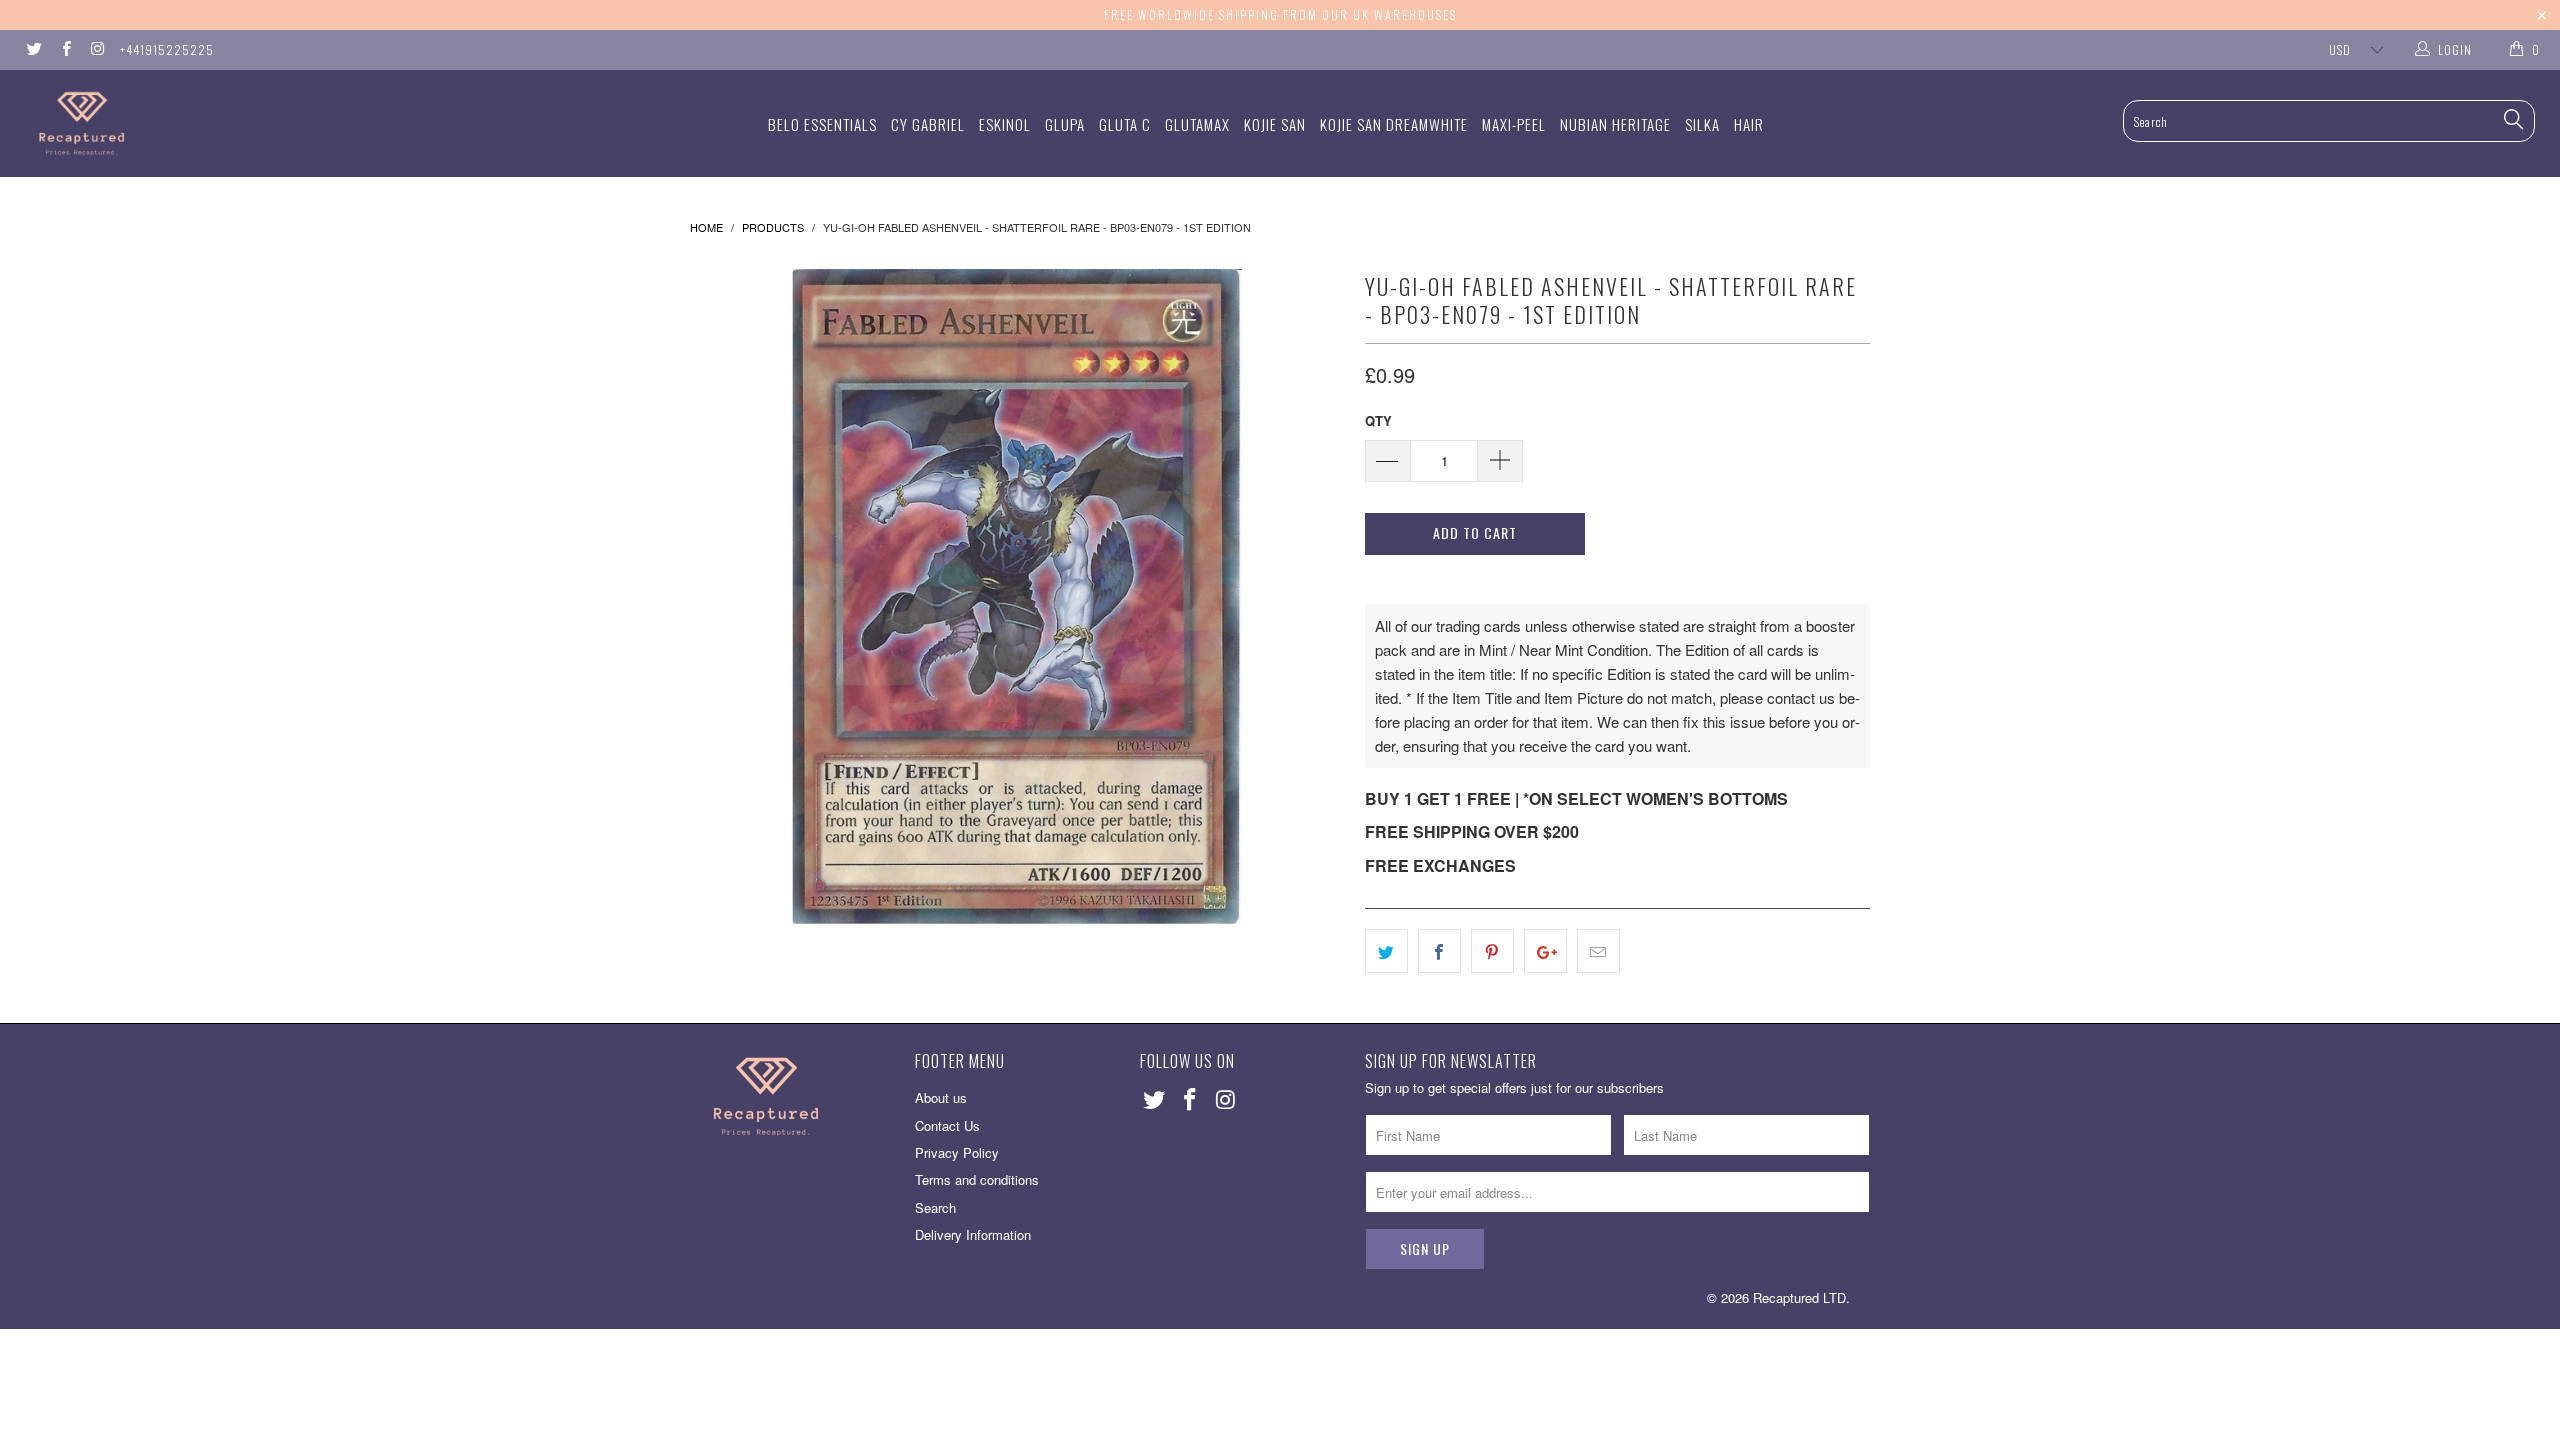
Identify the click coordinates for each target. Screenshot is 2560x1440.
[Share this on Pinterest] (1492, 951)
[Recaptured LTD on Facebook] (64, 49)
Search (935, 1207)
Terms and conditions (977, 1179)
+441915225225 (167, 49)
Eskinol (1005, 124)
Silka (1702, 124)
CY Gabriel (928, 124)
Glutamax (1197, 124)
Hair (1749, 124)
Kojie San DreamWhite (1394, 124)
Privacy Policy (957, 1152)
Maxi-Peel (1514, 124)
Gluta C (1125, 124)
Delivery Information (973, 1234)
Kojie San (1275, 124)
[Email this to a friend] (1598, 951)
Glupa (1065, 124)
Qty (1378, 420)
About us (941, 1097)
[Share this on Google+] (1545, 951)
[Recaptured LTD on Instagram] (96, 49)
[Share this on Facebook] (1439, 951)
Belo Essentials (822, 124)
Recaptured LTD (1799, 1297)
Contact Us (947, 1125)
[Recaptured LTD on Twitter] (33, 49)
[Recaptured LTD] (215, 123)
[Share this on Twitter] (1386, 951)
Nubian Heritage (1615, 124)
